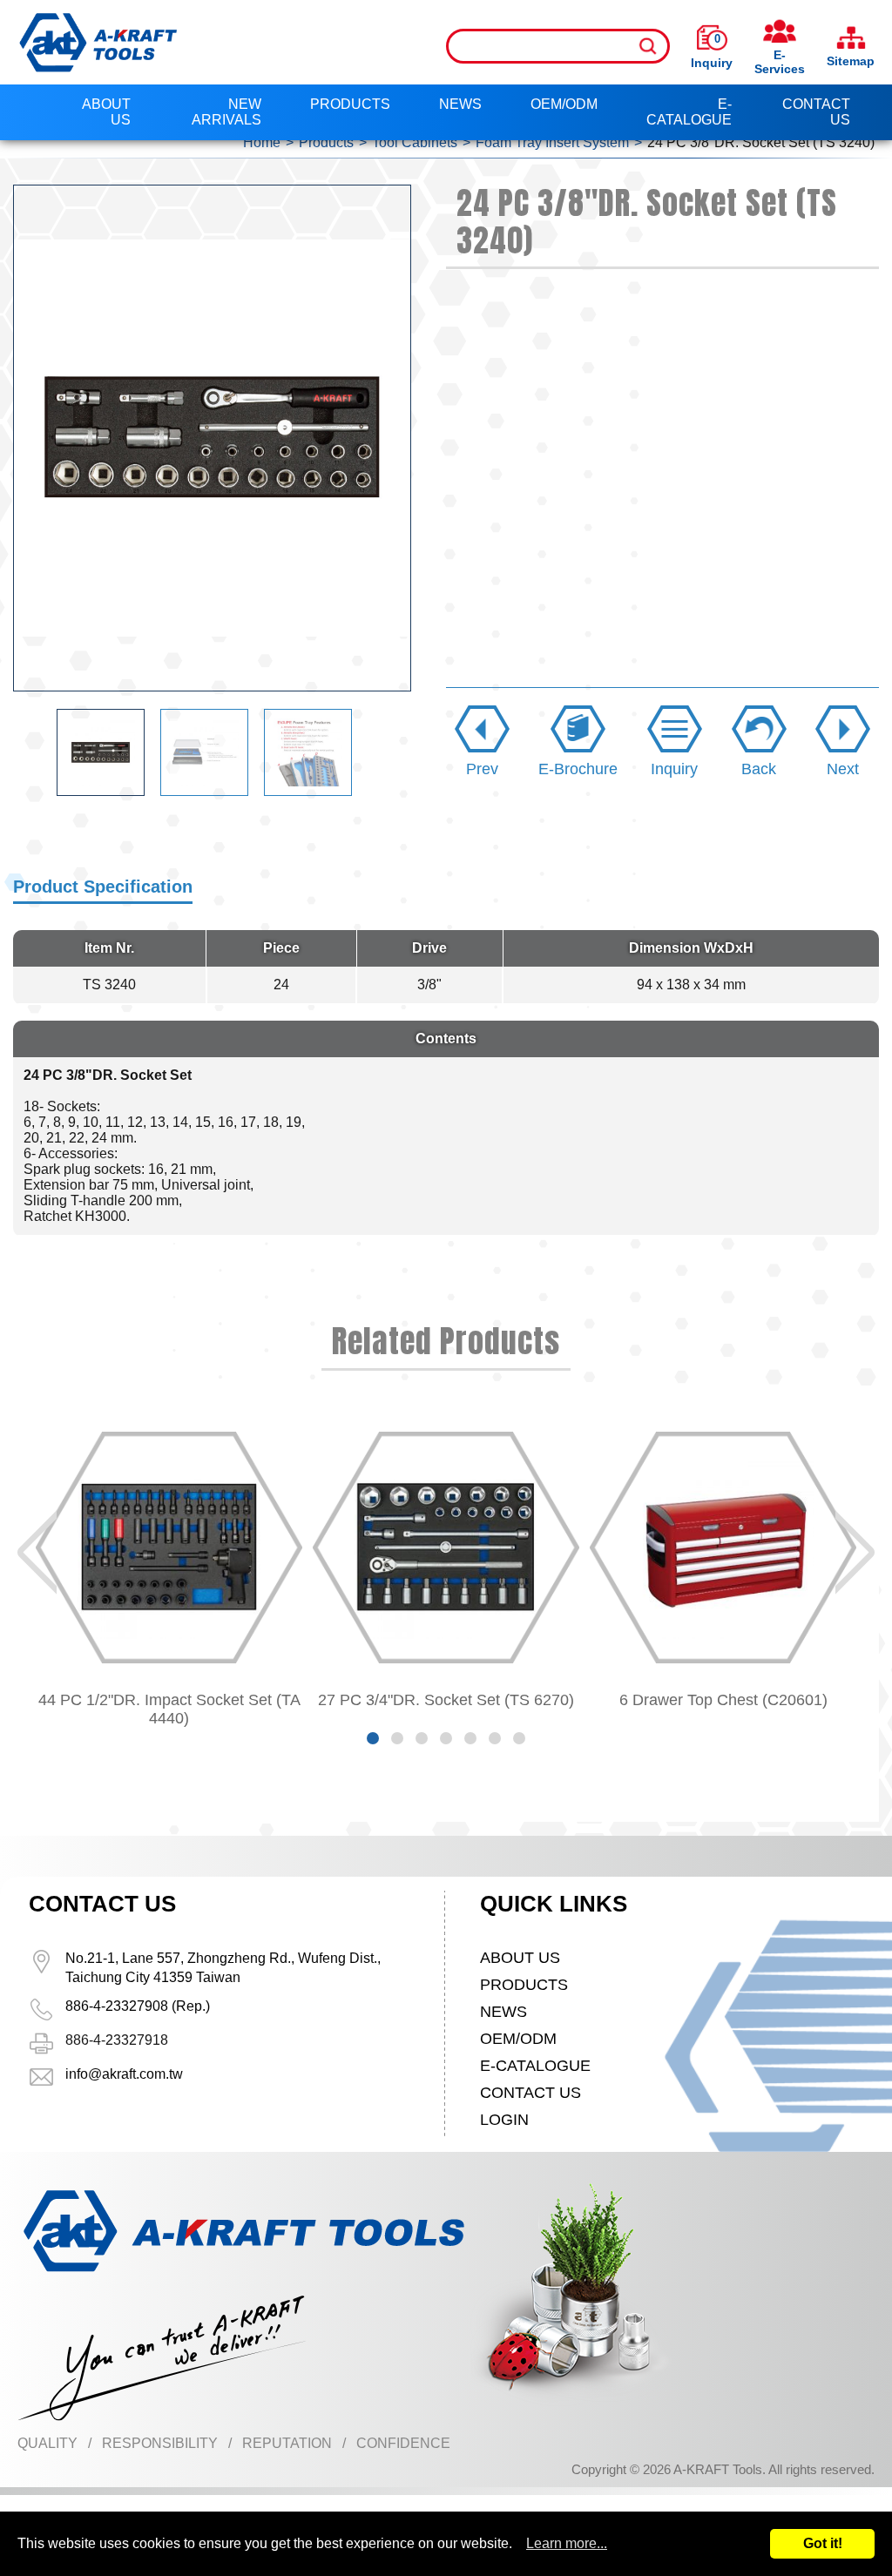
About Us (106, 112)
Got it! (823, 2543)
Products (350, 104)
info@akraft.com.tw (124, 2074)
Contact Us (816, 112)
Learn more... (567, 2543)
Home (262, 142)
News (460, 104)
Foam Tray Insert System (552, 142)
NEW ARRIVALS (226, 112)
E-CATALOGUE (689, 112)
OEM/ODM (564, 104)
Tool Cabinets (415, 142)
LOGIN (504, 2120)
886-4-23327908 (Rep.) (138, 2006)
